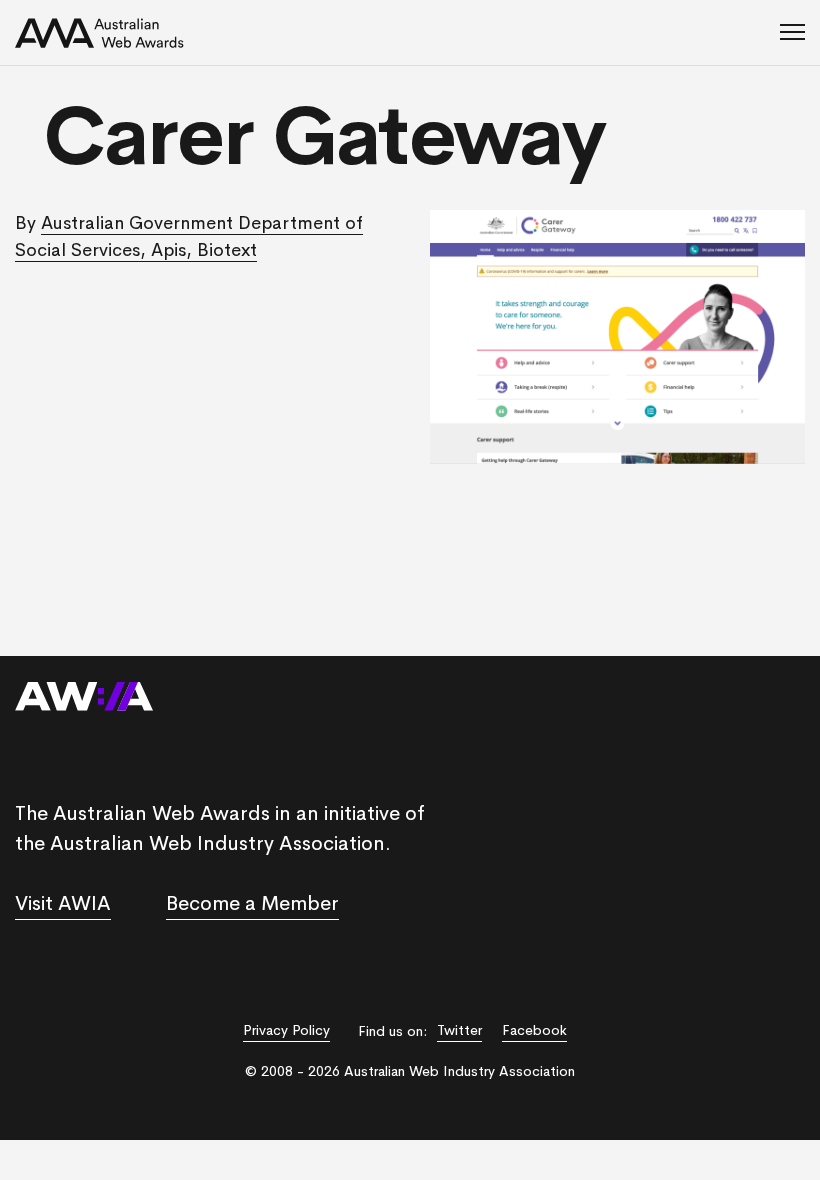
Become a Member (252, 903)
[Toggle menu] (792, 32)
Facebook (534, 1030)
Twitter (459, 1030)
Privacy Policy (286, 1030)
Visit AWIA (63, 903)
